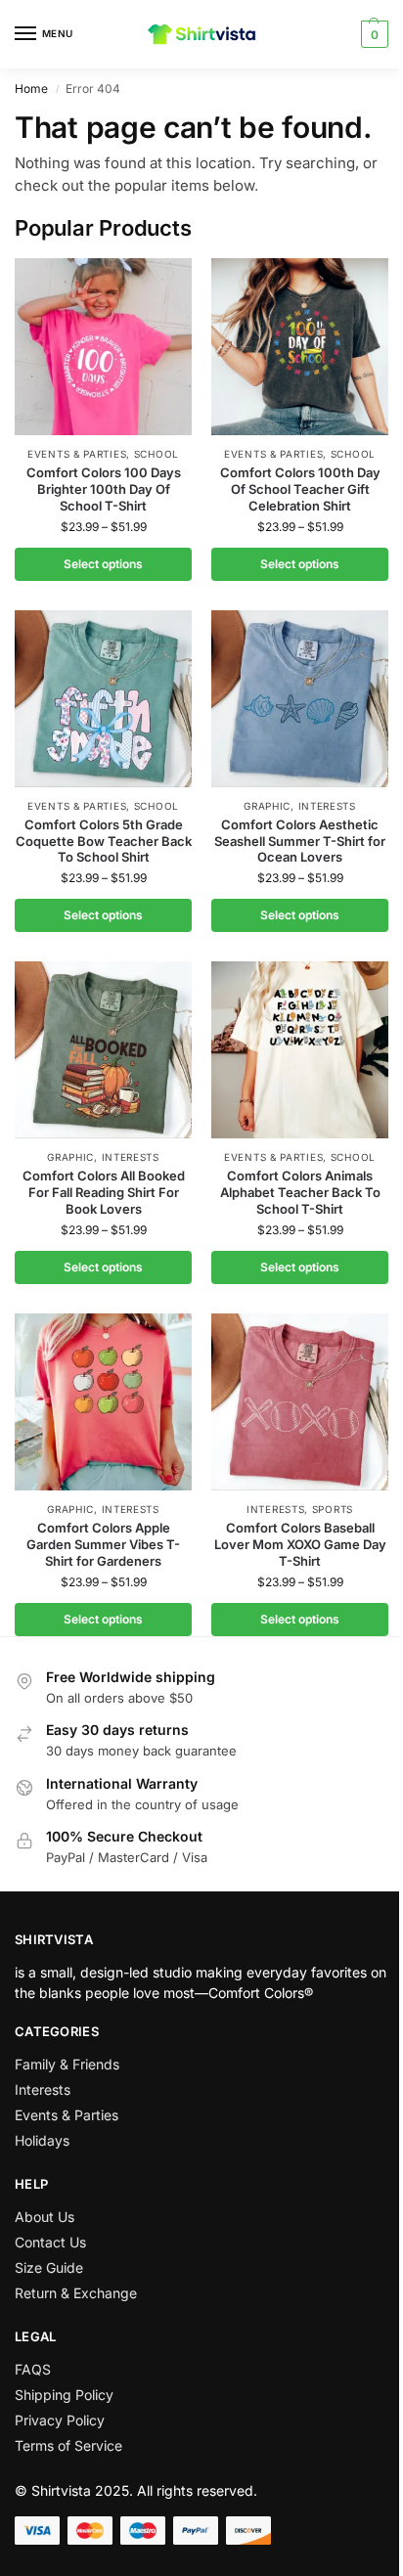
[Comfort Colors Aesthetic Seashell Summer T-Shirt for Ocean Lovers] (300, 699)
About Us (45, 2217)
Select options (103, 564)
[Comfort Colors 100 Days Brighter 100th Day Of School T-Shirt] (103, 347)
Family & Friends (67, 2064)
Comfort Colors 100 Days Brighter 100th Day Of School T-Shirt (104, 489)
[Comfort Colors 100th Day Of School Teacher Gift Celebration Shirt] (300, 347)
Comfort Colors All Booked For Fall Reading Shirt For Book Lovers (104, 1192)
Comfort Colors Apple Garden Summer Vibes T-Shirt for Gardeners (103, 1544)
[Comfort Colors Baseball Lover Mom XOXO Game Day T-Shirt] (300, 1402)
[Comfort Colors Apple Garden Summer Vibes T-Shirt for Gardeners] (103, 1402)
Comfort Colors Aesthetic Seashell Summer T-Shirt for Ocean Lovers (300, 841)
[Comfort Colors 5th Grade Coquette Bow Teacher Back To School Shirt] (103, 699)
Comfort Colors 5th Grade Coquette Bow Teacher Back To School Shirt (104, 841)
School (157, 454)
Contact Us (50, 2242)
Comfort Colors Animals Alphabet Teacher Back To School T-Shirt (300, 1192)
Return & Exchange (76, 2293)
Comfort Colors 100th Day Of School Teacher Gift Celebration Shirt (300, 489)
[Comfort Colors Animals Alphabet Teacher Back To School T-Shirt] (300, 1050)
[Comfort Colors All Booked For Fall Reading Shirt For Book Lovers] (103, 1050)
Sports (333, 1509)
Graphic (267, 806)
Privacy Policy (60, 2420)
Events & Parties (77, 454)
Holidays (42, 2140)
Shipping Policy (64, 2395)
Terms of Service (68, 2445)
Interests (327, 806)
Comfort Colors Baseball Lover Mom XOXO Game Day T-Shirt (300, 1544)
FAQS (33, 2369)
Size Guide (49, 2267)
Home (31, 89)
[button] (372, 34)
